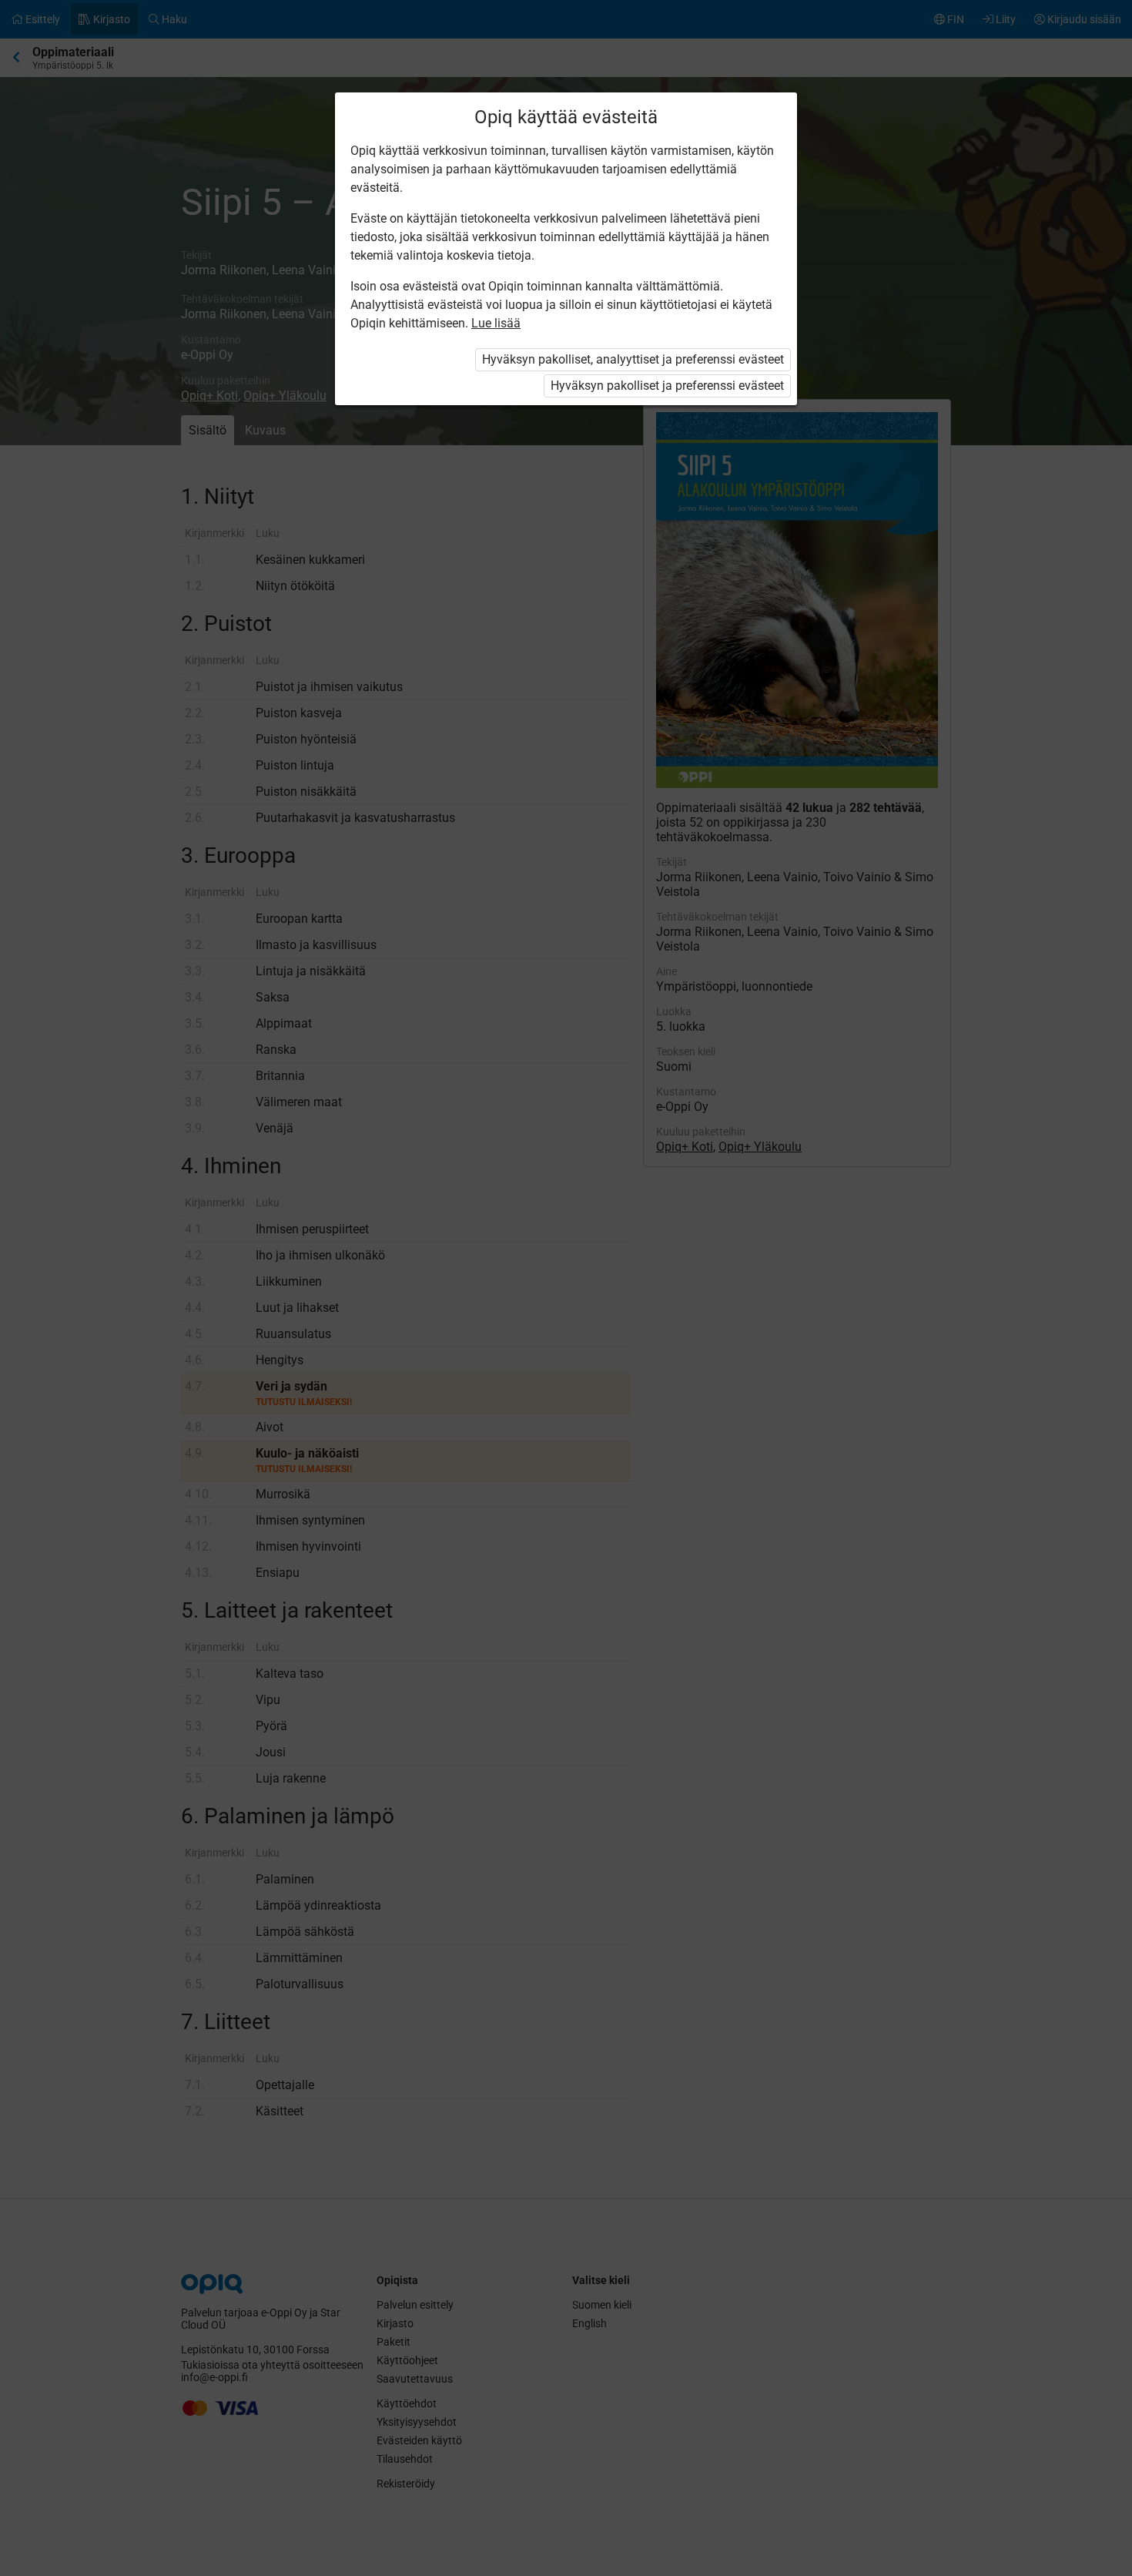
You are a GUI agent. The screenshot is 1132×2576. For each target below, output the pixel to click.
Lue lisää (496, 323)
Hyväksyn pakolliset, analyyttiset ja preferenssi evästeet (633, 359)
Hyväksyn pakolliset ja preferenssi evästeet (667, 386)
